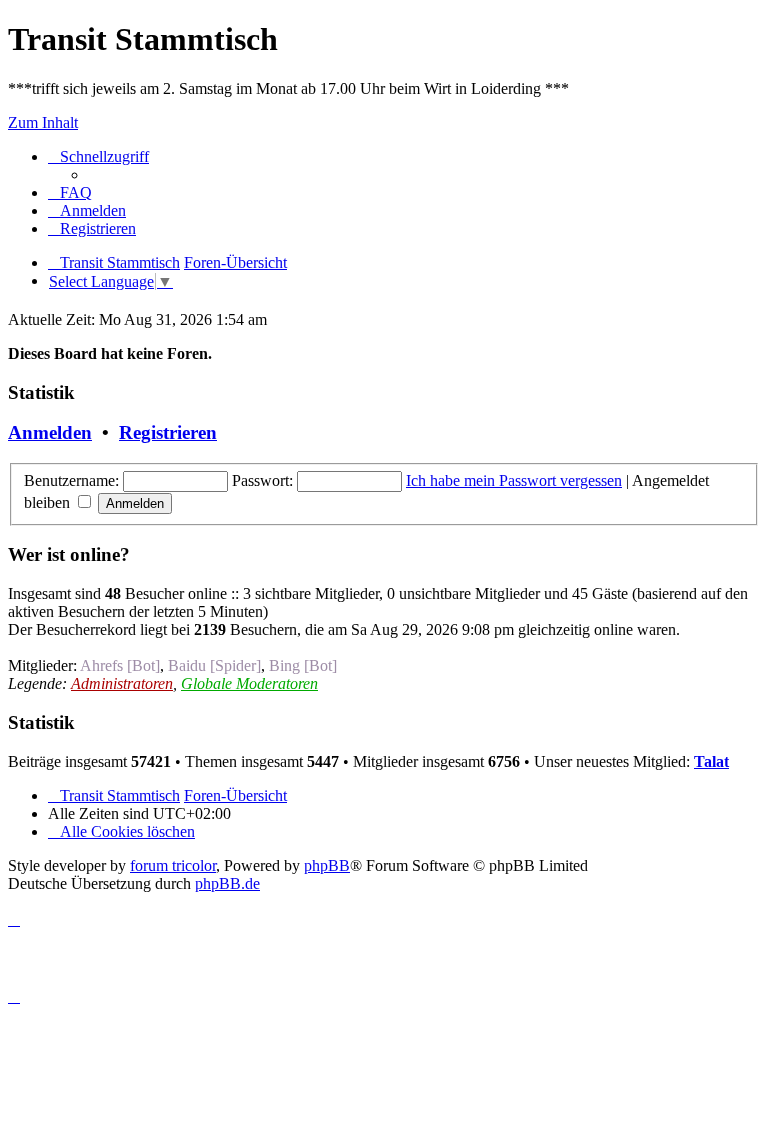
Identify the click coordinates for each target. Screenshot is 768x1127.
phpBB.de (227, 883)
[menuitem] (70, 192)
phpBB (327, 865)
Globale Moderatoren (249, 683)
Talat (711, 761)
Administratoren (122, 683)
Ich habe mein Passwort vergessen (514, 480)
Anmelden (50, 432)
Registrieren (168, 432)
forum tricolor (173, 865)
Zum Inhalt (43, 122)
